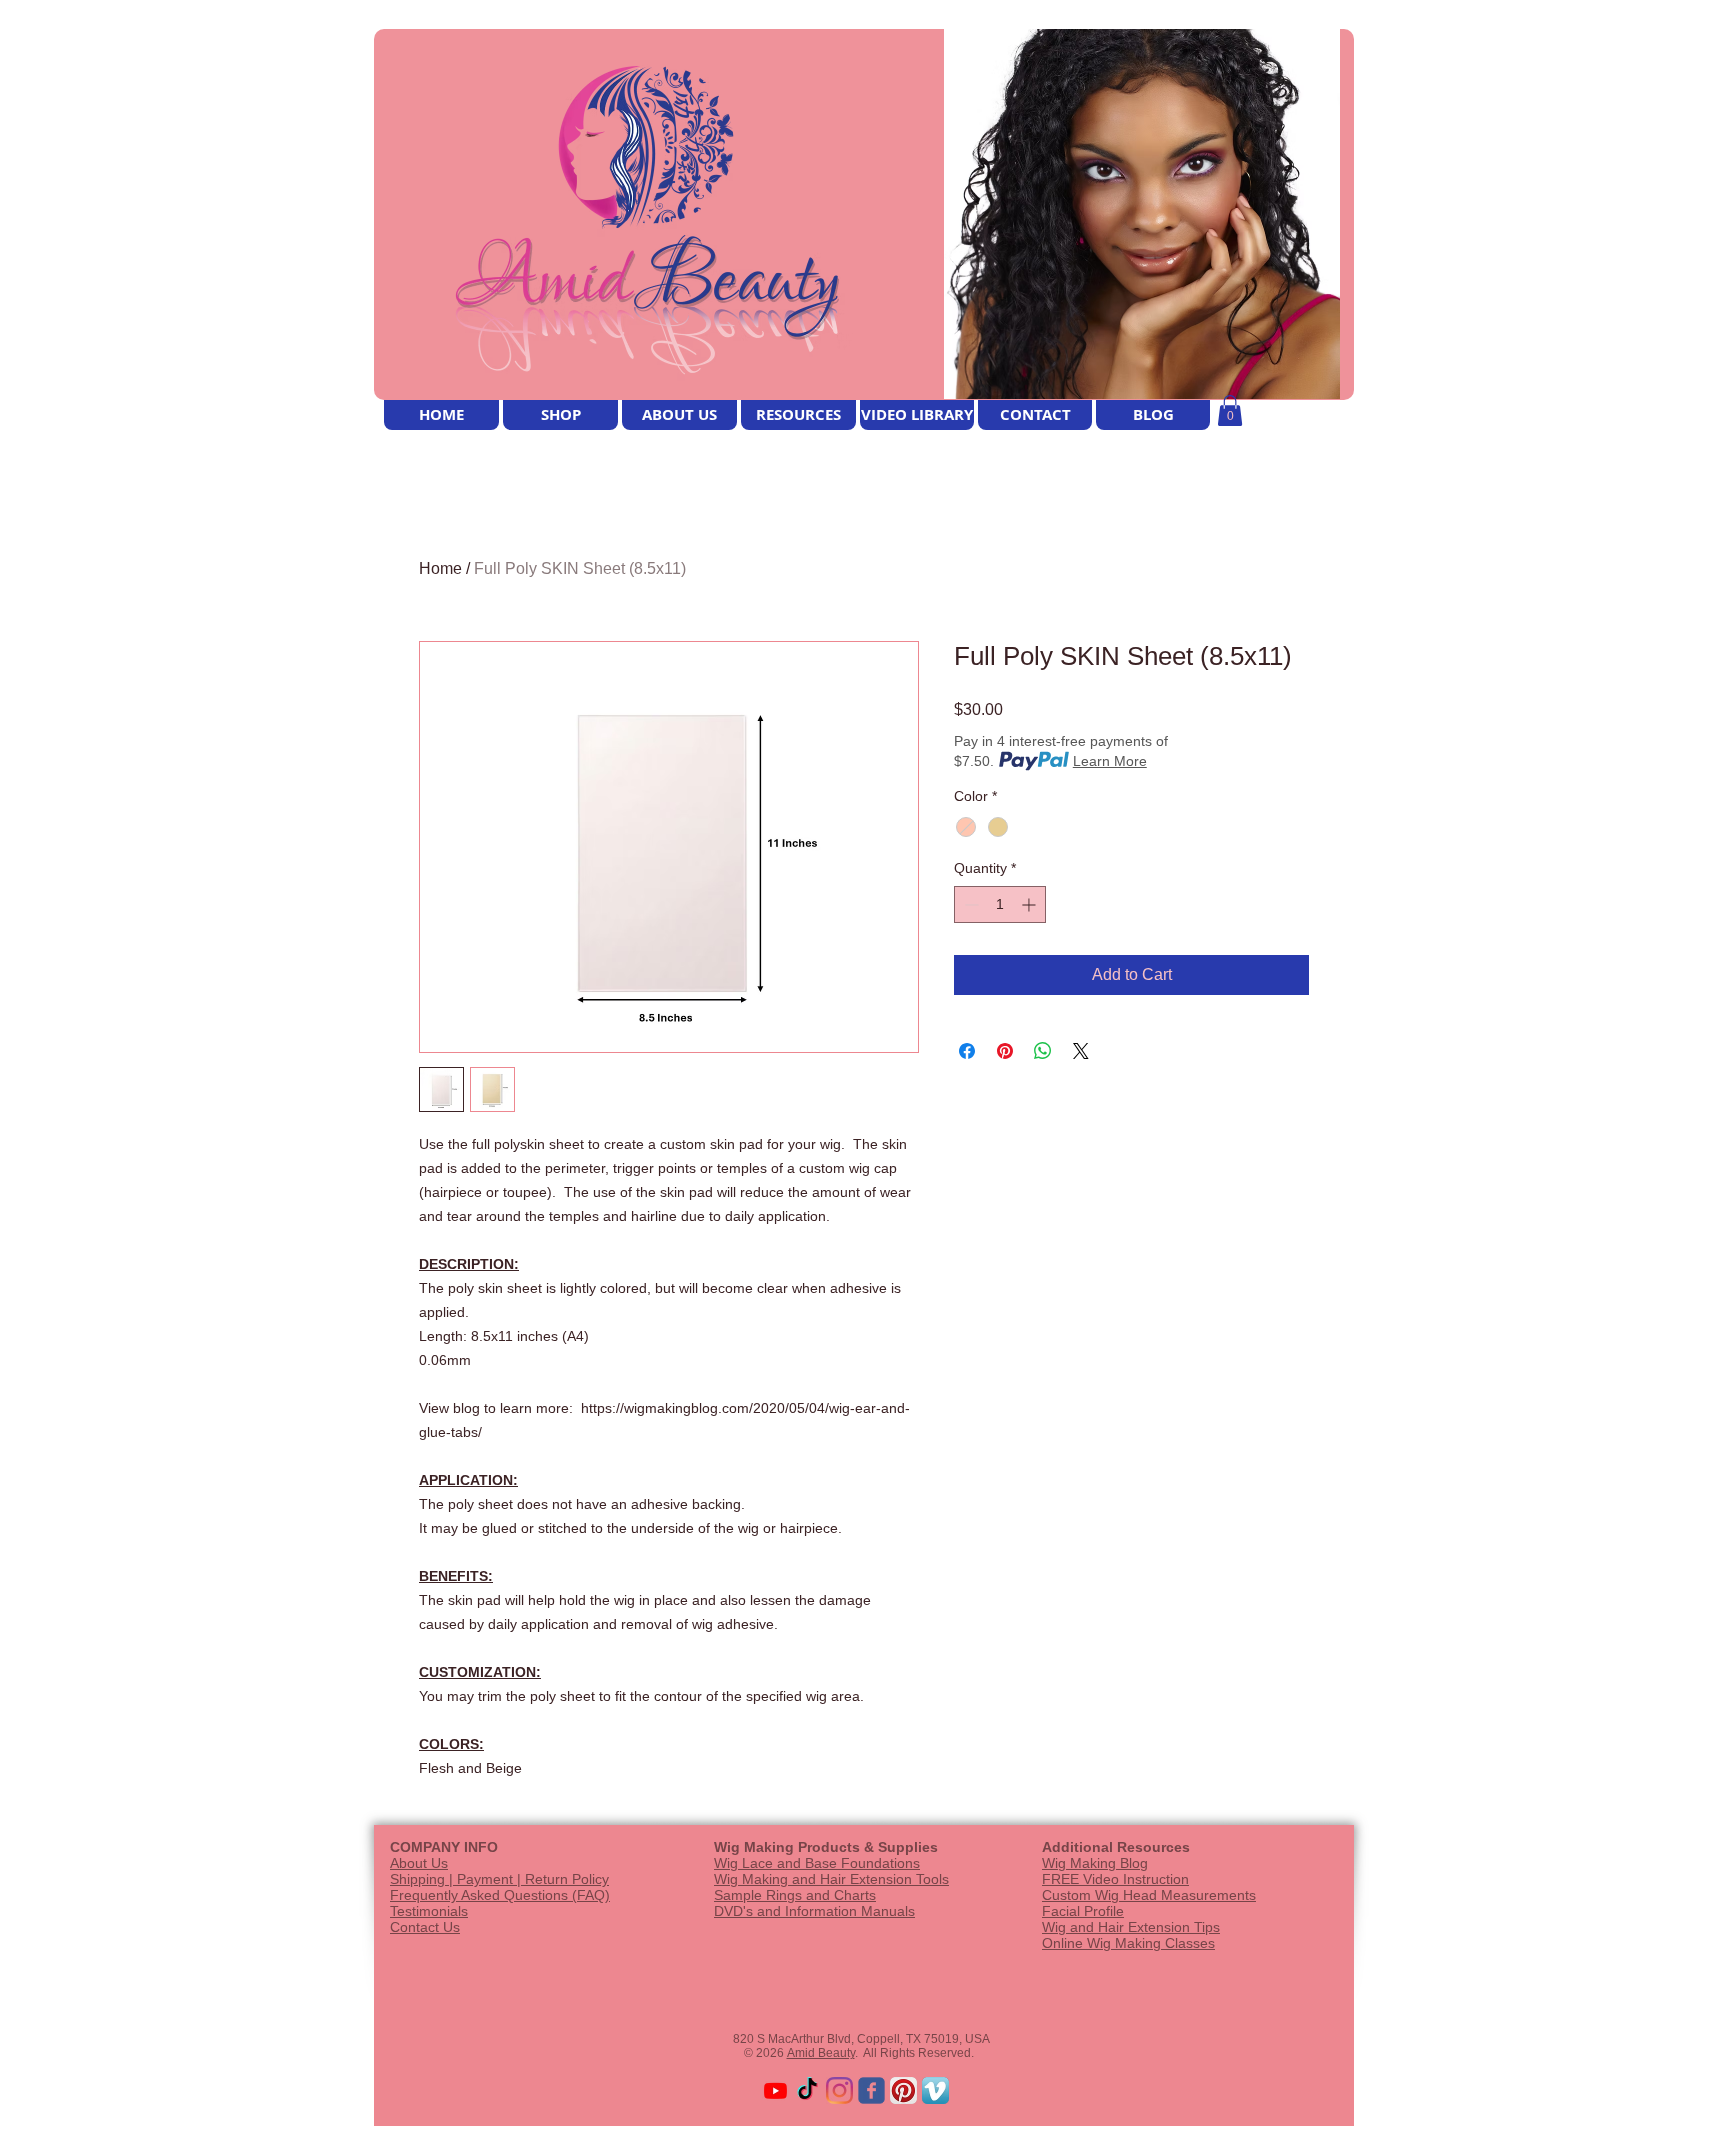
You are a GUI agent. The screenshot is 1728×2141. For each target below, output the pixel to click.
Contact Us (425, 1927)
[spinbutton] (1000, 904)
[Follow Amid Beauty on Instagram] (839, 2090)
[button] (1230, 410)
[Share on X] (1081, 1051)
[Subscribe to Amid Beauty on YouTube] (775, 2090)
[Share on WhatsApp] (1043, 1051)
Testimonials (429, 1911)
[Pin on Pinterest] (1005, 1051)
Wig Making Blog (1095, 1863)
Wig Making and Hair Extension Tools (831, 1879)
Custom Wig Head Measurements (1149, 1895)
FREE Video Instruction (1115, 1879)
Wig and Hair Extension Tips (1131, 1927)
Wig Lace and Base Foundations (817, 1863)
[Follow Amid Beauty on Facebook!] (871, 2090)
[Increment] (1030, 904)
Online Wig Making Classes (1128, 1943)
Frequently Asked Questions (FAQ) (500, 1895)
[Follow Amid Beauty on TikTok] (807, 2090)
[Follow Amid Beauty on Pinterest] (903, 2090)
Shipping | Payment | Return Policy (499, 1879)
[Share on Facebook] (967, 1051)
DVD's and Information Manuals (814, 1911)
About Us (419, 1863)
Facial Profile (1083, 1911)
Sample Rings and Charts (795, 1895)
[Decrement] (969, 904)
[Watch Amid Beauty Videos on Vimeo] (935, 2090)
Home (440, 568)
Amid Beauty (821, 2053)
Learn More (1110, 761)
